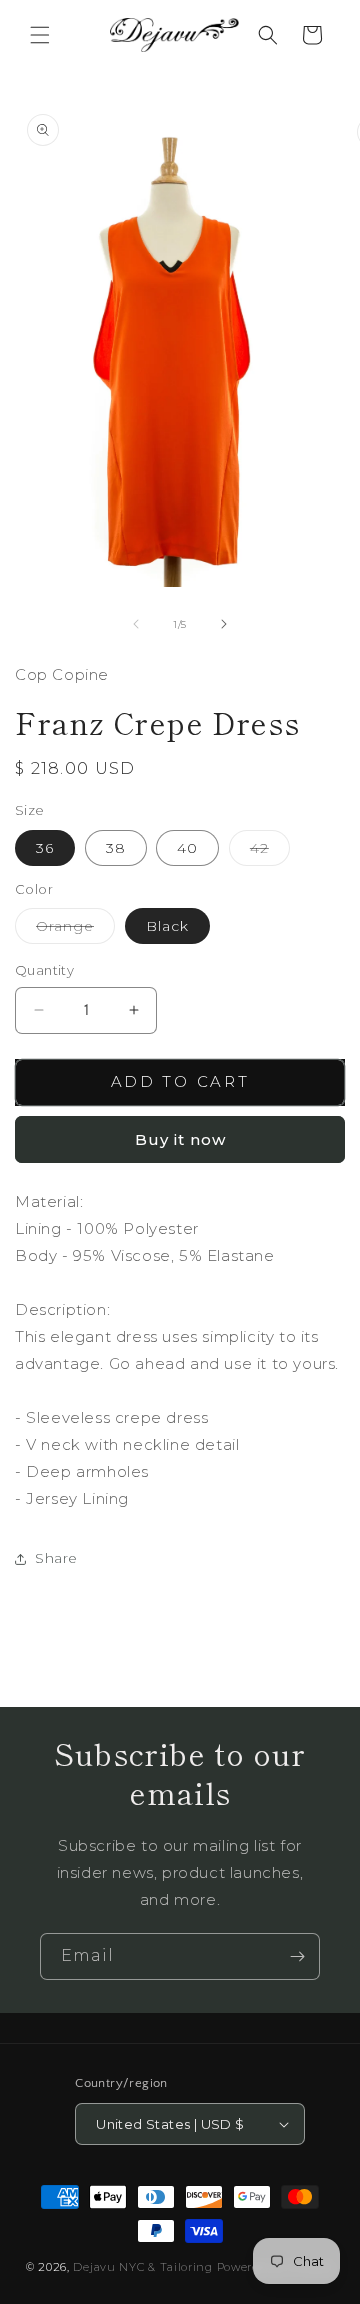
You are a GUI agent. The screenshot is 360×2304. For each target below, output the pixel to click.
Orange (75, 930)
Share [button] (56, 1558)
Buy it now (180, 1139)
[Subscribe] (297, 1956)
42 (270, 852)
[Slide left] (136, 624)
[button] (40, 35)
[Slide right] (224, 624)
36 (45, 848)
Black (167, 926)
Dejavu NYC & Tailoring (142, 2267)
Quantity (44, 970)
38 (116, 848)
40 (187, 848)
